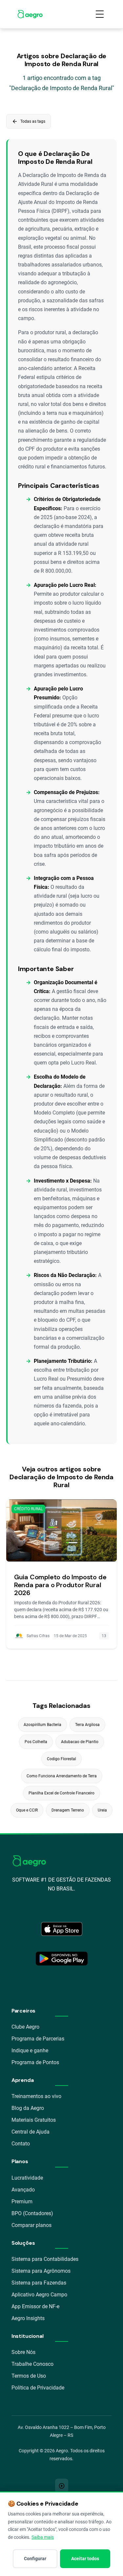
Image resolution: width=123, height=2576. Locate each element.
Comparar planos (31, 2225)
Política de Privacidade (38, 2388)
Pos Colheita (36, 1742)
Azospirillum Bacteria (42, 1725)
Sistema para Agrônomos (41, 2271)
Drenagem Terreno (68, 1810)
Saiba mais (43, 2537)
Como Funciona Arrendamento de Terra (62, 1776)
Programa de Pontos (35, 2062)
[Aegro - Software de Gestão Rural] (30, 14)
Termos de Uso (29, 2376)
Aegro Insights (28, 2318)
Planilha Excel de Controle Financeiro (61, 1793)
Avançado (23, 2190)
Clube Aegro (25, 2027)
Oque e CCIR (27, 1810)
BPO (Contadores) (32, 2213)
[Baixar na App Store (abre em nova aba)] (62, 1929)
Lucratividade (27, 2178)
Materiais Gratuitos (34, 2120)
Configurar (35, 2559)
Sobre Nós (23, 2352)
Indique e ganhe (30, 2051)
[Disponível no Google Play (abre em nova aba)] (62, 1959)
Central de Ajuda (31, 2132)
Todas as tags (29, 121)
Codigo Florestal (61, 1759)
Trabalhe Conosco (32, 2364)
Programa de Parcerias (38, 2039)
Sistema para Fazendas (39, 2283)
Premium (22, 2201)
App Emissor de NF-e (35, 2306)
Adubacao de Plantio (80, 1742)
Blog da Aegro (28, 2108)
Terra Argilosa (87, 1725)
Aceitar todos (85, 2559)
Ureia (102, 1810)
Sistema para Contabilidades (45, 2259)
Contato (21, 2144)
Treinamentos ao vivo (36, 2096)
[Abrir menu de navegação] (100, 14)
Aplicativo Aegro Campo (39, 2295)
